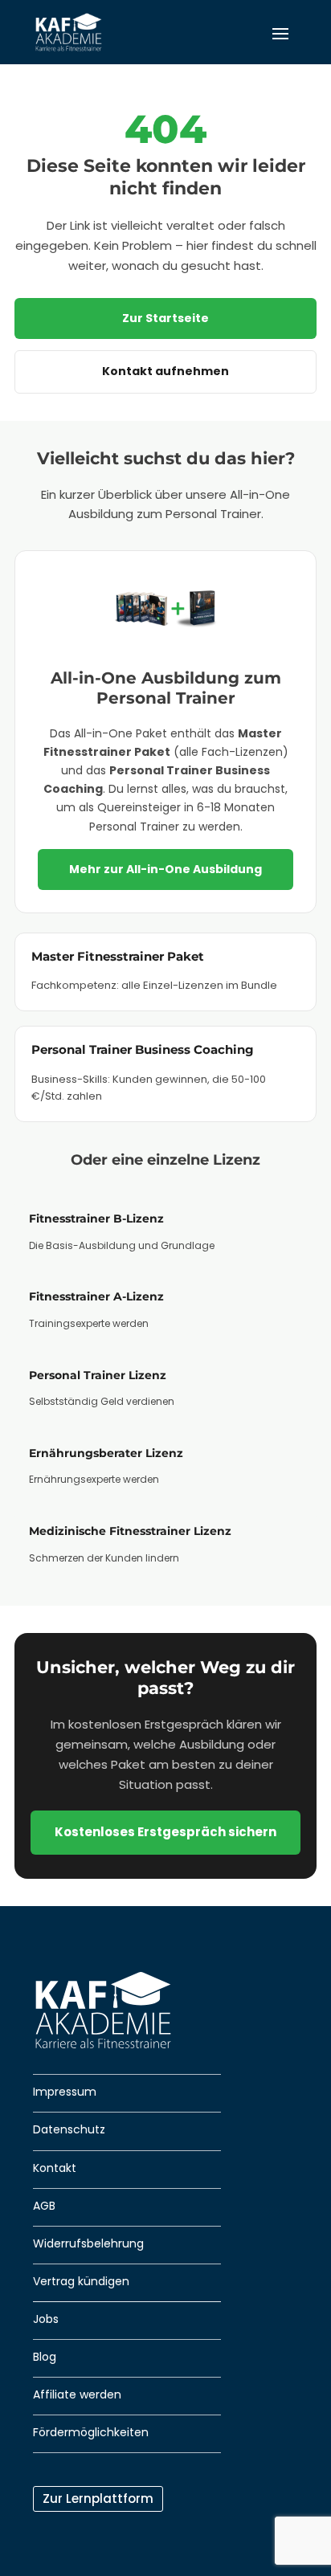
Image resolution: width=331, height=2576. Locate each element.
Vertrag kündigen (81, 2281)
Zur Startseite (165, 318)
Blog (45, 2357)
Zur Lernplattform (98, 2498)
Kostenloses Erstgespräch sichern (165, 1832)
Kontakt (55, 2168)
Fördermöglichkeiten (91, 2432)
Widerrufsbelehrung (88, 2243)
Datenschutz (69, 2129)
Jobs (46, 2319)
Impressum (65, 2092)
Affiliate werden (77, 2394)
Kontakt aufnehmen (165, 371)
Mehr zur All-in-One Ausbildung (165, 869)
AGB (44, 2206)
